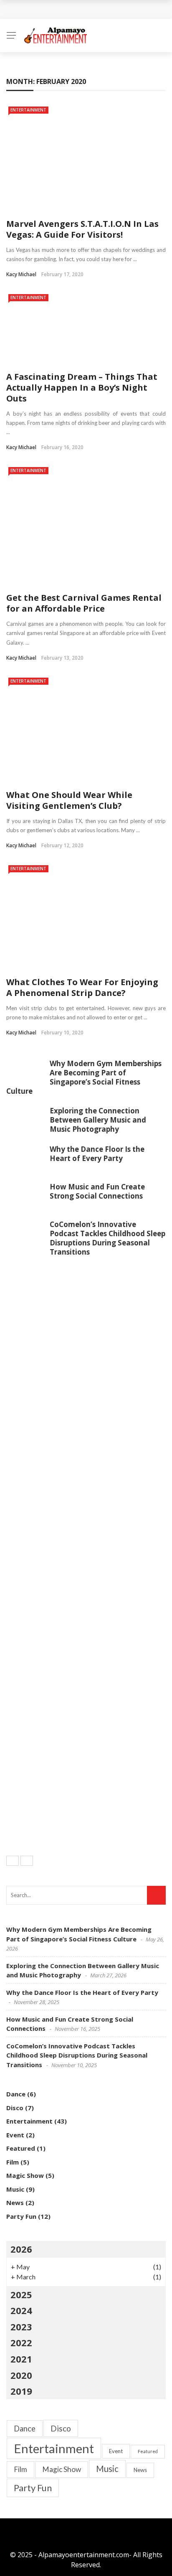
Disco (15, 2108)
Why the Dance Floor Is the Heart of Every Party (97, 1154)
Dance (16, 2094)
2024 (21, 2310)
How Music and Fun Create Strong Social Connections (97, 1191)
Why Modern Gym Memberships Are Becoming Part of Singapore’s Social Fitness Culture (84, 1077)
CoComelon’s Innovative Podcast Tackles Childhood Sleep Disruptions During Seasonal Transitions (107, 1238)
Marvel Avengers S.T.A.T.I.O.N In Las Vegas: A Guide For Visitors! (82, 229)
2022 (21, 2342)
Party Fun (21, 2216)
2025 (21, 2294)
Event (15, 2135)
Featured (21, 2148)
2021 (21, 2359)
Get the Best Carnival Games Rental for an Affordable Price (84, 603)
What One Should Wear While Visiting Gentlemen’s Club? (69, 800)
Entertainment (28, 110)
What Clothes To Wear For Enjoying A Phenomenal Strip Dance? (82, 987)
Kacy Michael (21, 274)
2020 (21, 2375)
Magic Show (25, 2175)
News (15, 2203)
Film (13, 2162)
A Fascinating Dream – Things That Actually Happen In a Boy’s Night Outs (82, 387)
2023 (21, 2327)
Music (15, 2189)
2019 (21, 2391)
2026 (21, 2249)
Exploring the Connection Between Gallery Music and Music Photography (98, 1120)
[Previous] (13, 1861)
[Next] (27, 1861)
